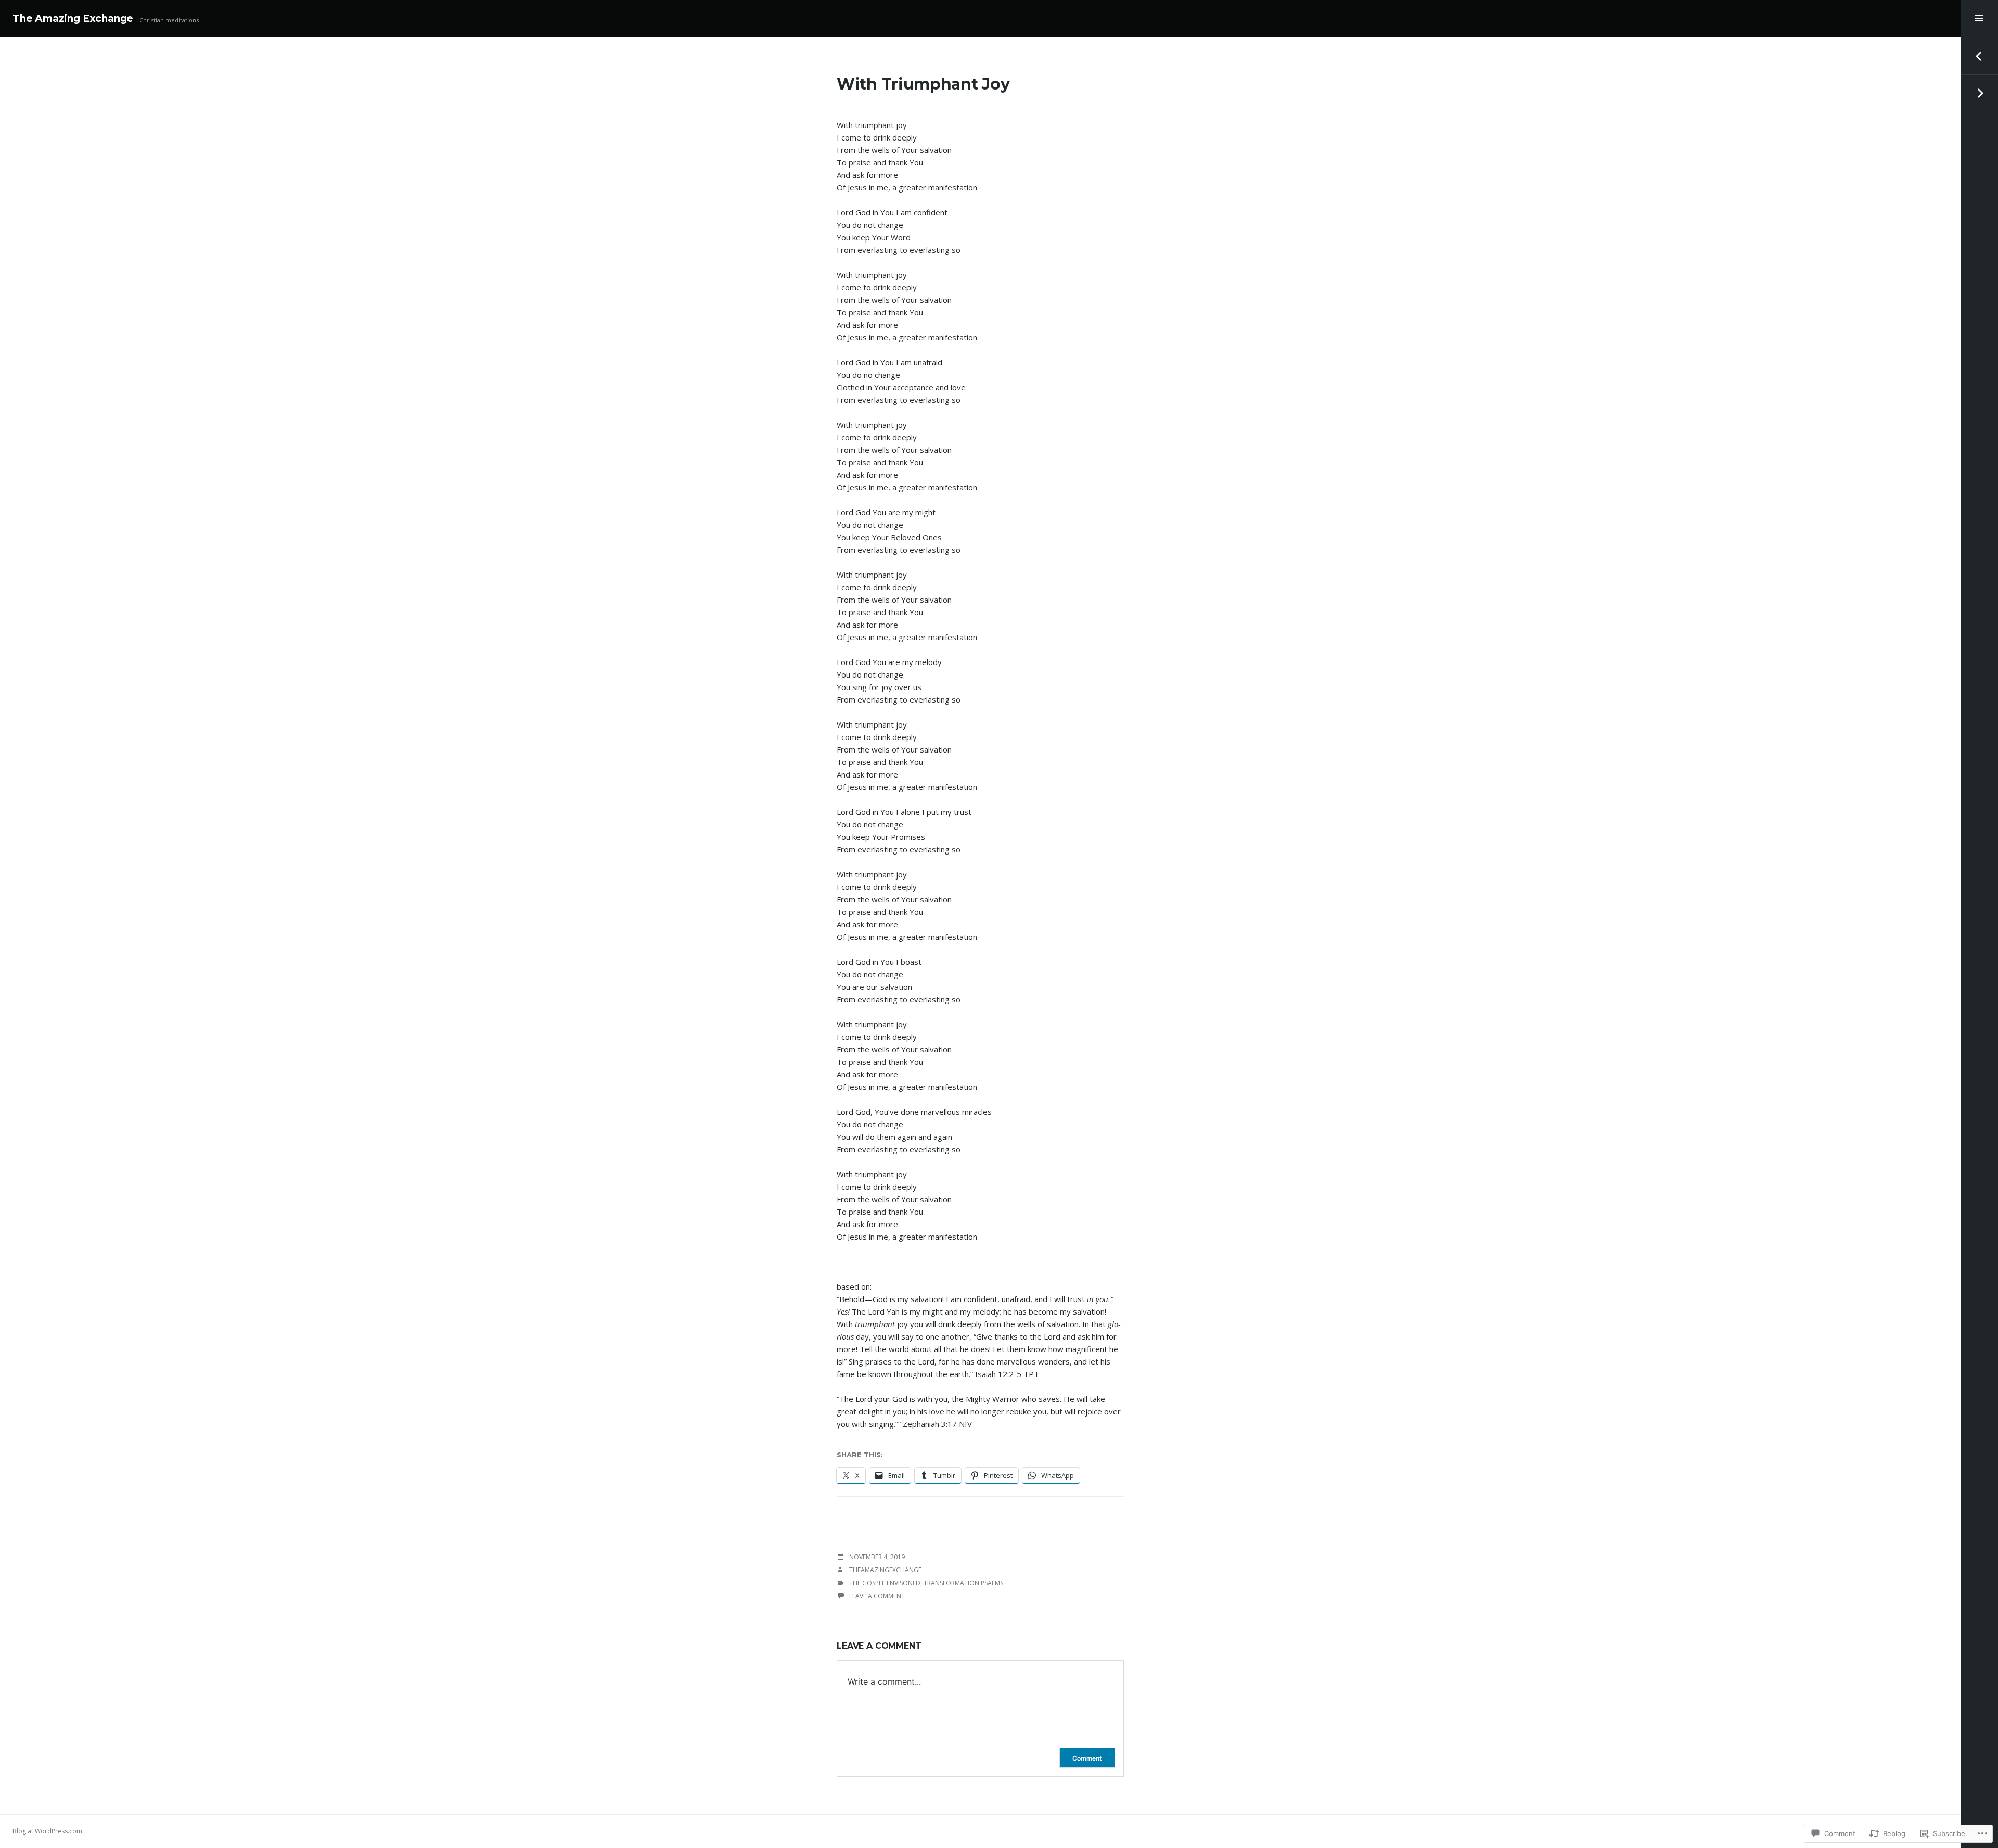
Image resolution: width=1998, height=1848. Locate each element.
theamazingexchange (885, 1570)
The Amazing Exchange (73, 18)
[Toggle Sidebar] (1979, 19)
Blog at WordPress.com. (48, 1831)
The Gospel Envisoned (885, 1583)
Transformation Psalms (963, 1583)
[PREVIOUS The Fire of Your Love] (1979, 56)
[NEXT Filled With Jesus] (1979, 94)
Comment (1087, 1758)
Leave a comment (877, 1596)
